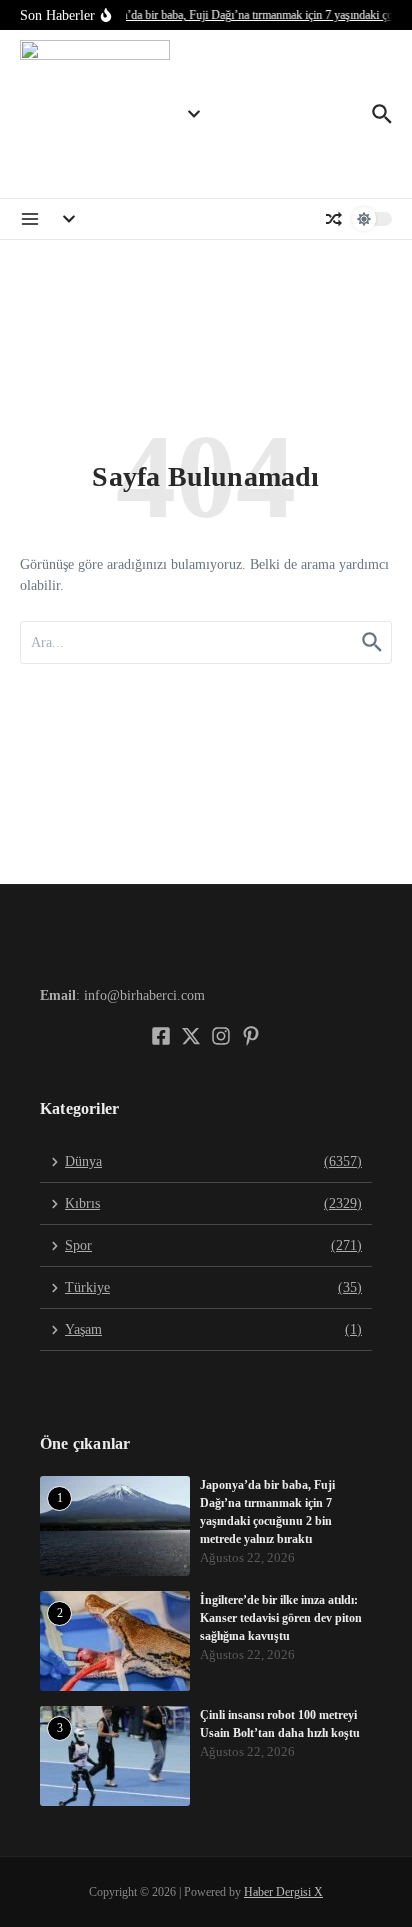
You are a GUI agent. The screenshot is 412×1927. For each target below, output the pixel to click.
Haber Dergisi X (283, 1892)
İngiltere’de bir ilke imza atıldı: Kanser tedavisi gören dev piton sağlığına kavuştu (281, 1618)
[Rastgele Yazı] (334, 219)
